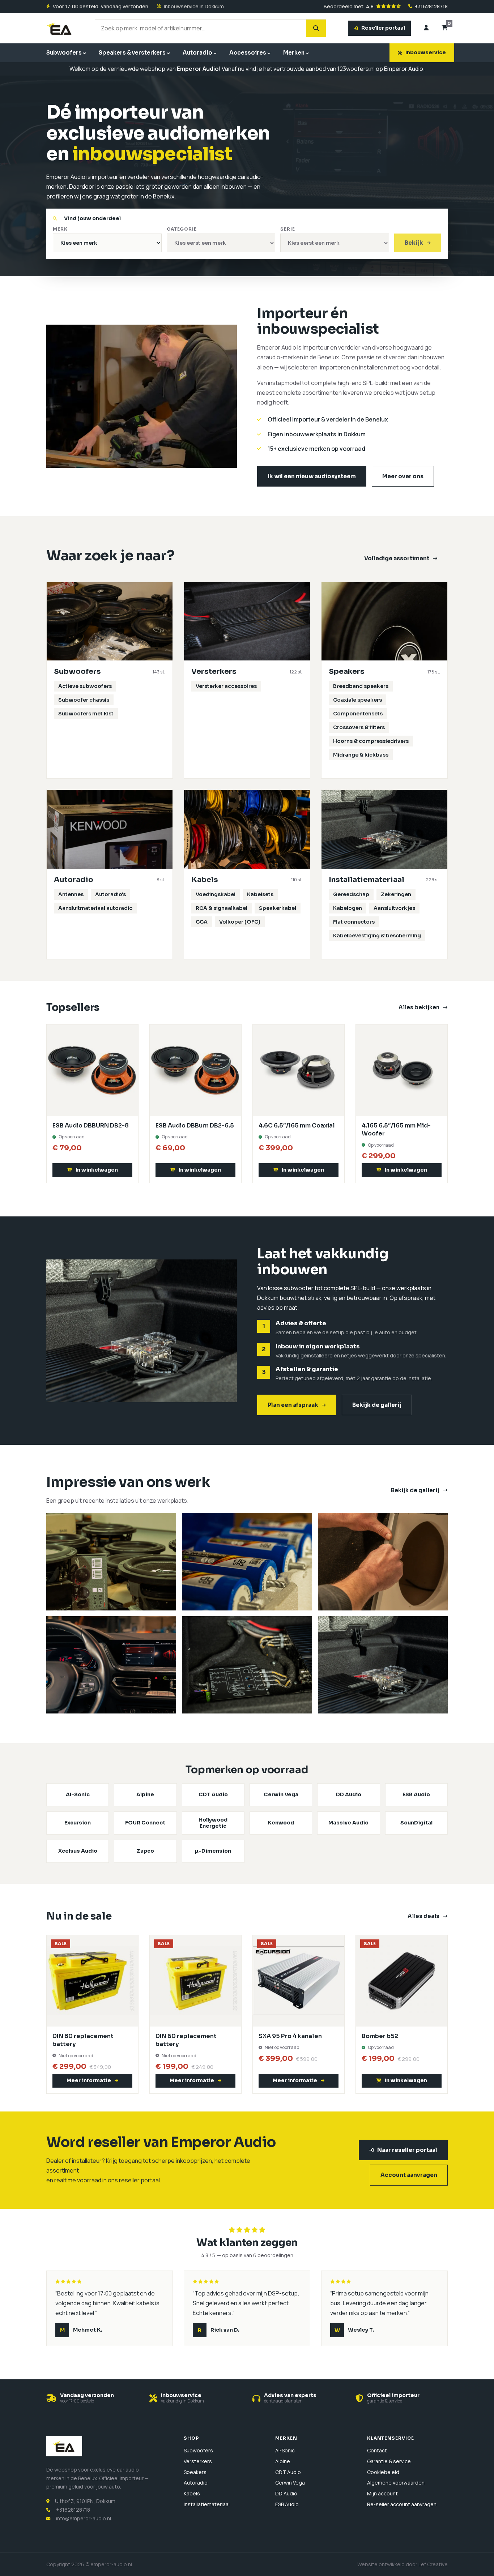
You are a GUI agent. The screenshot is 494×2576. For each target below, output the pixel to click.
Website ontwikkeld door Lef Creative (403, 2564)
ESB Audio (416, 1794)
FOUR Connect (145, 1823)
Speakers (195, 2472)
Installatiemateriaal (207, 2504)
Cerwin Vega (281, 1794)
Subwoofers (64, 53)
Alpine (145, 1794)
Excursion (78, 1823)
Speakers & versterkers (132, 53)
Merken (294, 53)
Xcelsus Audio (78, 1851)
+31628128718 (431, 7)
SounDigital (416, 1823)
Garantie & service (389, 2461)
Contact (377, 2450)
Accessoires (248, 53)
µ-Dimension (213, 1851)
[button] (92, 1170)
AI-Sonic (78, 1794)
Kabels (192, 2493)
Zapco (145, 1851)
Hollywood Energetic (213, 1823)
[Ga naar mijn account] (426, 28)
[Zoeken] (316, 28)
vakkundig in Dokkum (182, 2401)
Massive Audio (348, 1823)
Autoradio (197, 53)
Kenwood (281, 1823)
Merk (60, 229)
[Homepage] (60, 28)
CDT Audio (213, 1794)
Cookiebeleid (383, 2472)
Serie (288, 229)
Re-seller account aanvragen (402, 2504)
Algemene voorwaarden (396, 2483)
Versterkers (198, 2461)
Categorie (182, 229)
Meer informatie (89, 2080)
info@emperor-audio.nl (84, 2518)
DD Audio (349, 1794)
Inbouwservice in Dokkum (194, 7)
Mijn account (382, 2493)
